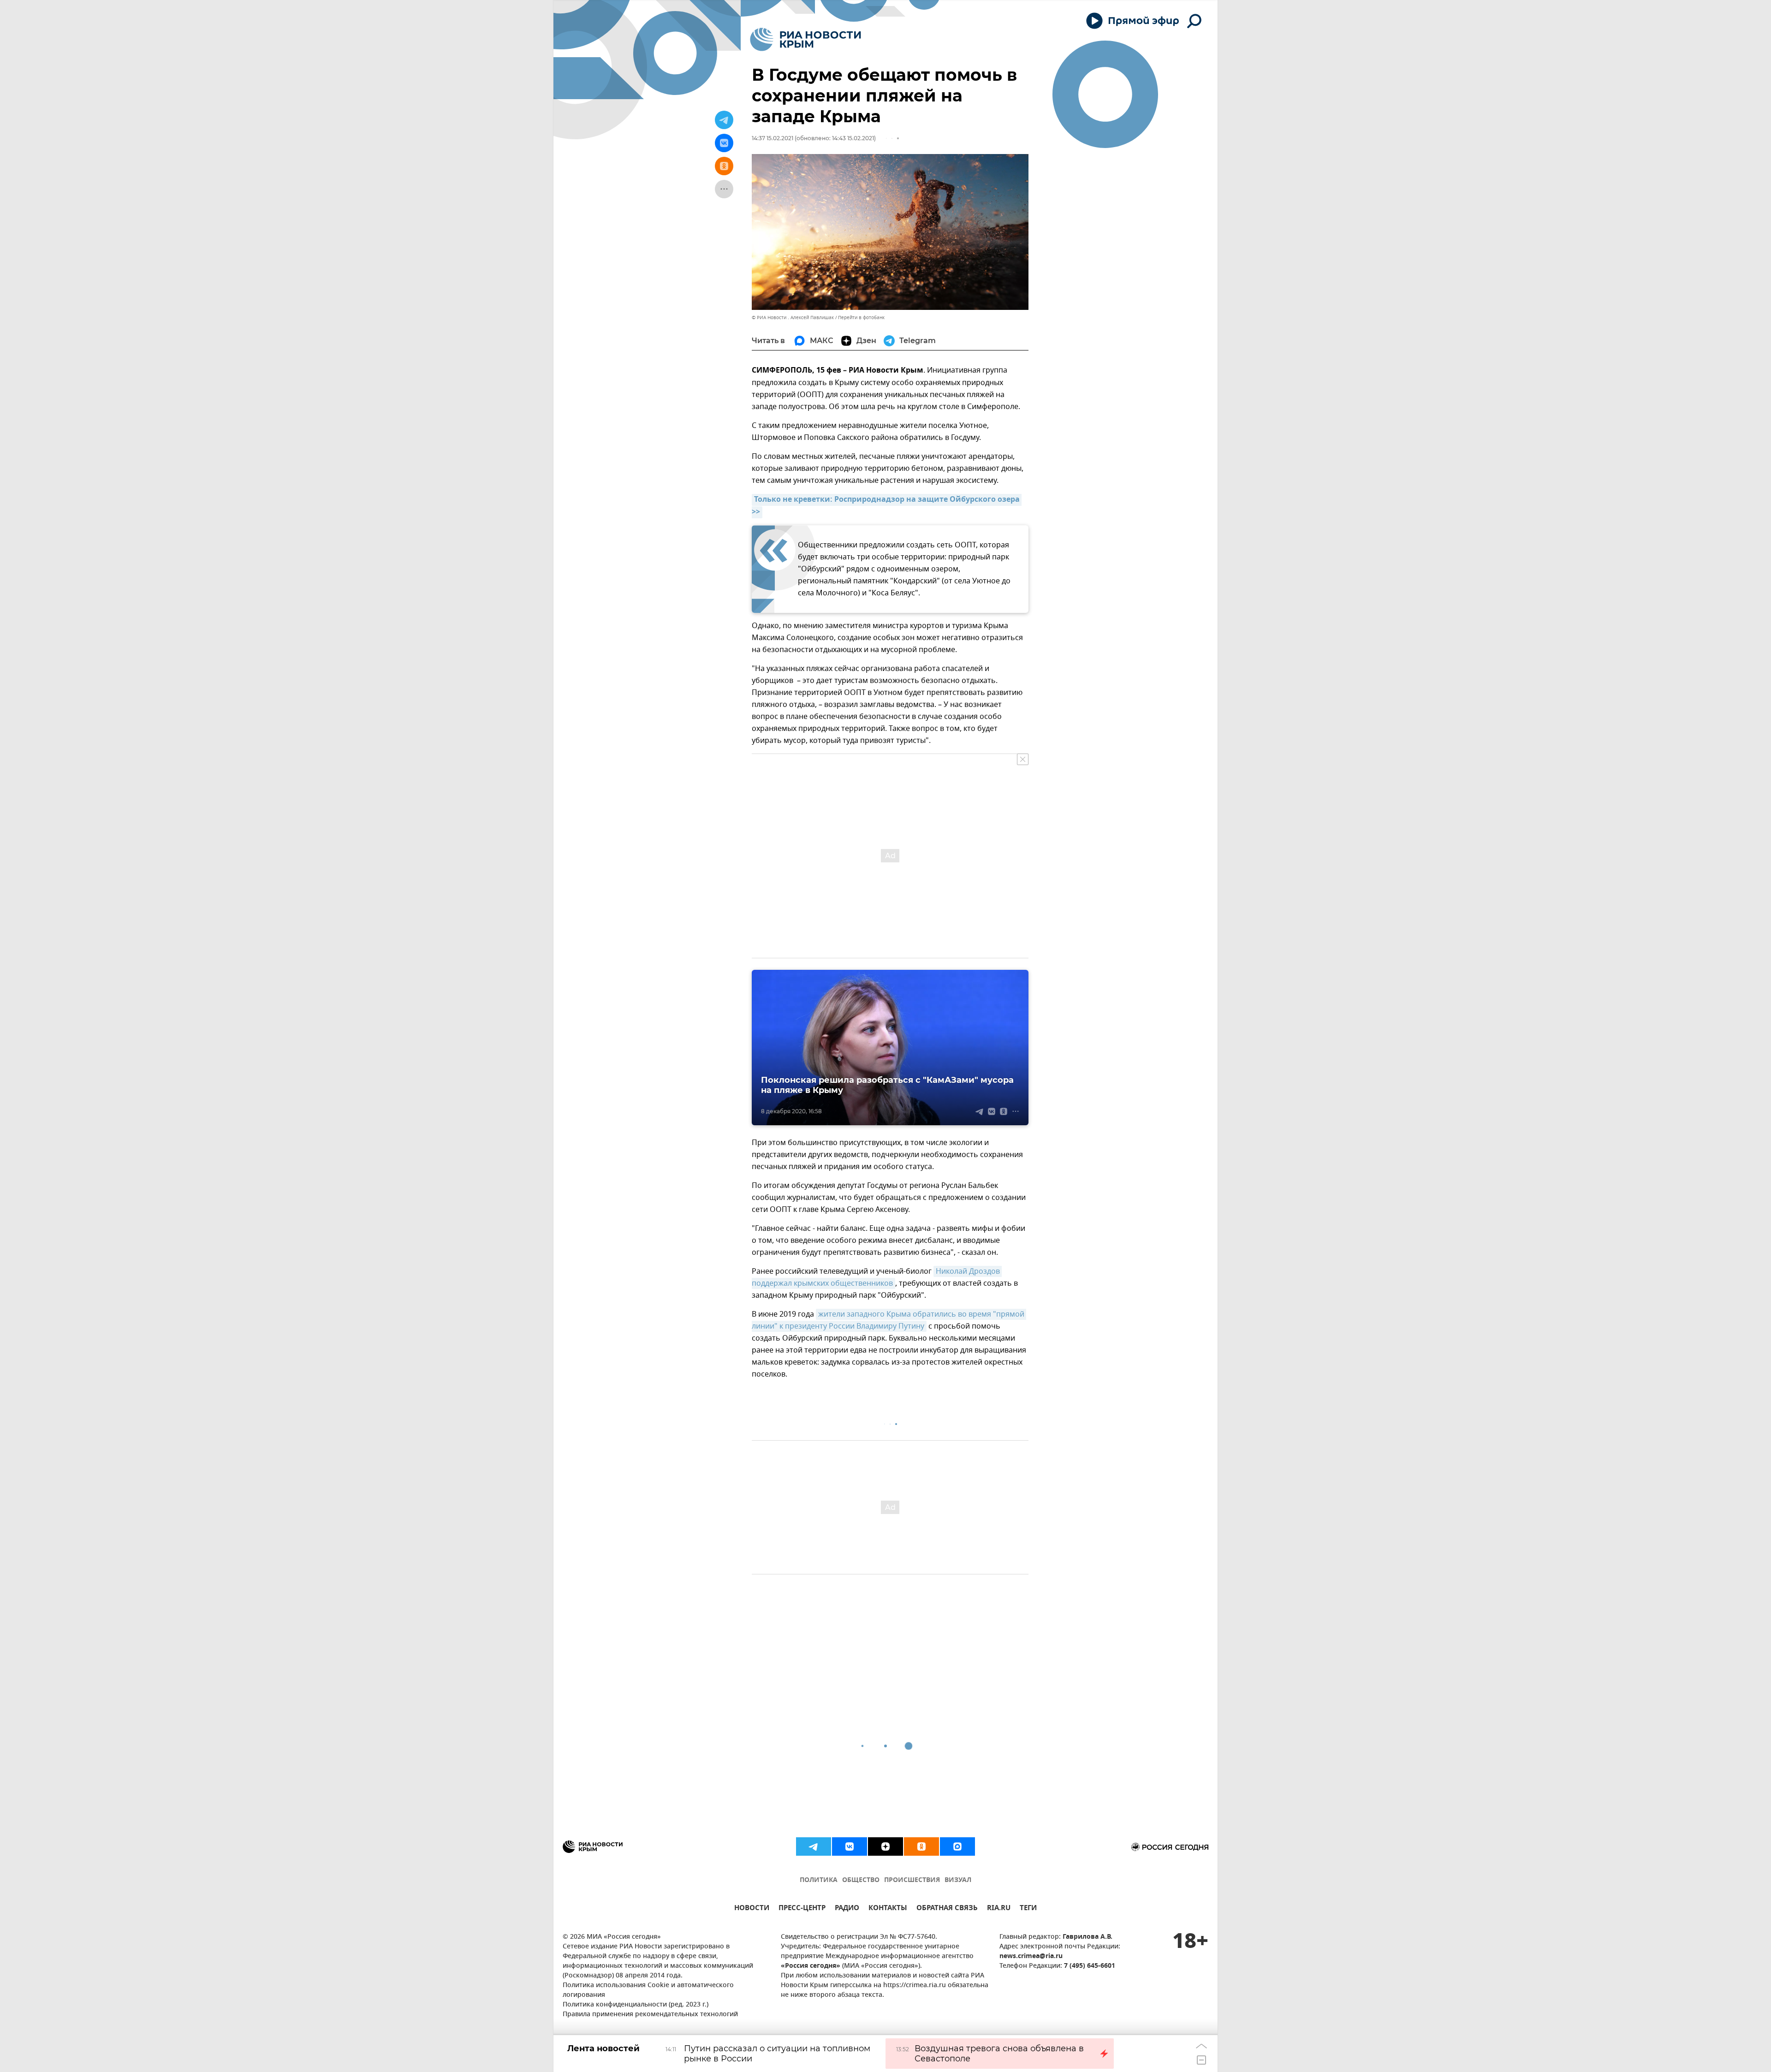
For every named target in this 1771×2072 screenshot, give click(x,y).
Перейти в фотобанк (861, 318)
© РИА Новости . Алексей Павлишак (793, 318)
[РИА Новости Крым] (805, 39)
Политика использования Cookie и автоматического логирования (648, 1990)
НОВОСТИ (752, 1909)
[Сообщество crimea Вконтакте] (850, 1846)
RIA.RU (999, 1909)
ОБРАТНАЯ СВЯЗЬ (947, 1909)
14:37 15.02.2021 (773, 138)
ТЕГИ (1028, 1909)
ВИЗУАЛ (958, 1880)
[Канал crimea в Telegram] (814, 1846)
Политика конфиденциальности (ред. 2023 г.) (636, 2005)
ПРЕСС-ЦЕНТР (802, 1909)
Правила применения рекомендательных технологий (650, 2015)
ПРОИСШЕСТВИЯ (912, 1880)
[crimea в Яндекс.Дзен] (885, 1846)
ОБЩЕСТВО (861, 1880)
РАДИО (847, 1909)
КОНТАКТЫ (888, 1909)
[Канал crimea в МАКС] (957, 1846)
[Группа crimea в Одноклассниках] (921, 1846)
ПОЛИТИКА (819, 1880)
